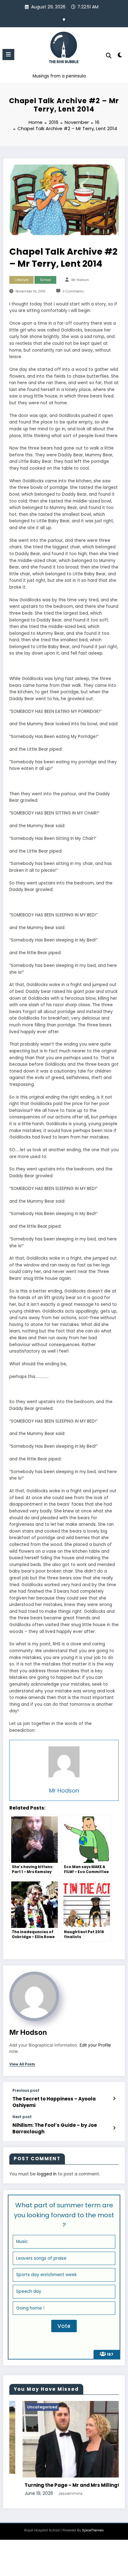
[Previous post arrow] (114, 2099)
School (46, 280)
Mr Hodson (80, 280)
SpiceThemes (93, 2533)
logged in (47, 2174)
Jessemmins (50, 2493)
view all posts (22, 2064)
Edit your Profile (95, 2045)
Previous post (26, 2091)
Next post (22, 2117)
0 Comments (73, 291)
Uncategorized (22, 2407)
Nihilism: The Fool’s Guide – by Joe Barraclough (55, 2128)
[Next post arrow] (114, 2128)
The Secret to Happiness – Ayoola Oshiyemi (54, 2102)
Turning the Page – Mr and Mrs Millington (55, 2485)
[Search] (109, 56)
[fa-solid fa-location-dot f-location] (64, 20)
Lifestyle (22, 280)
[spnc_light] (120, 56)
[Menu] (8, 55)
